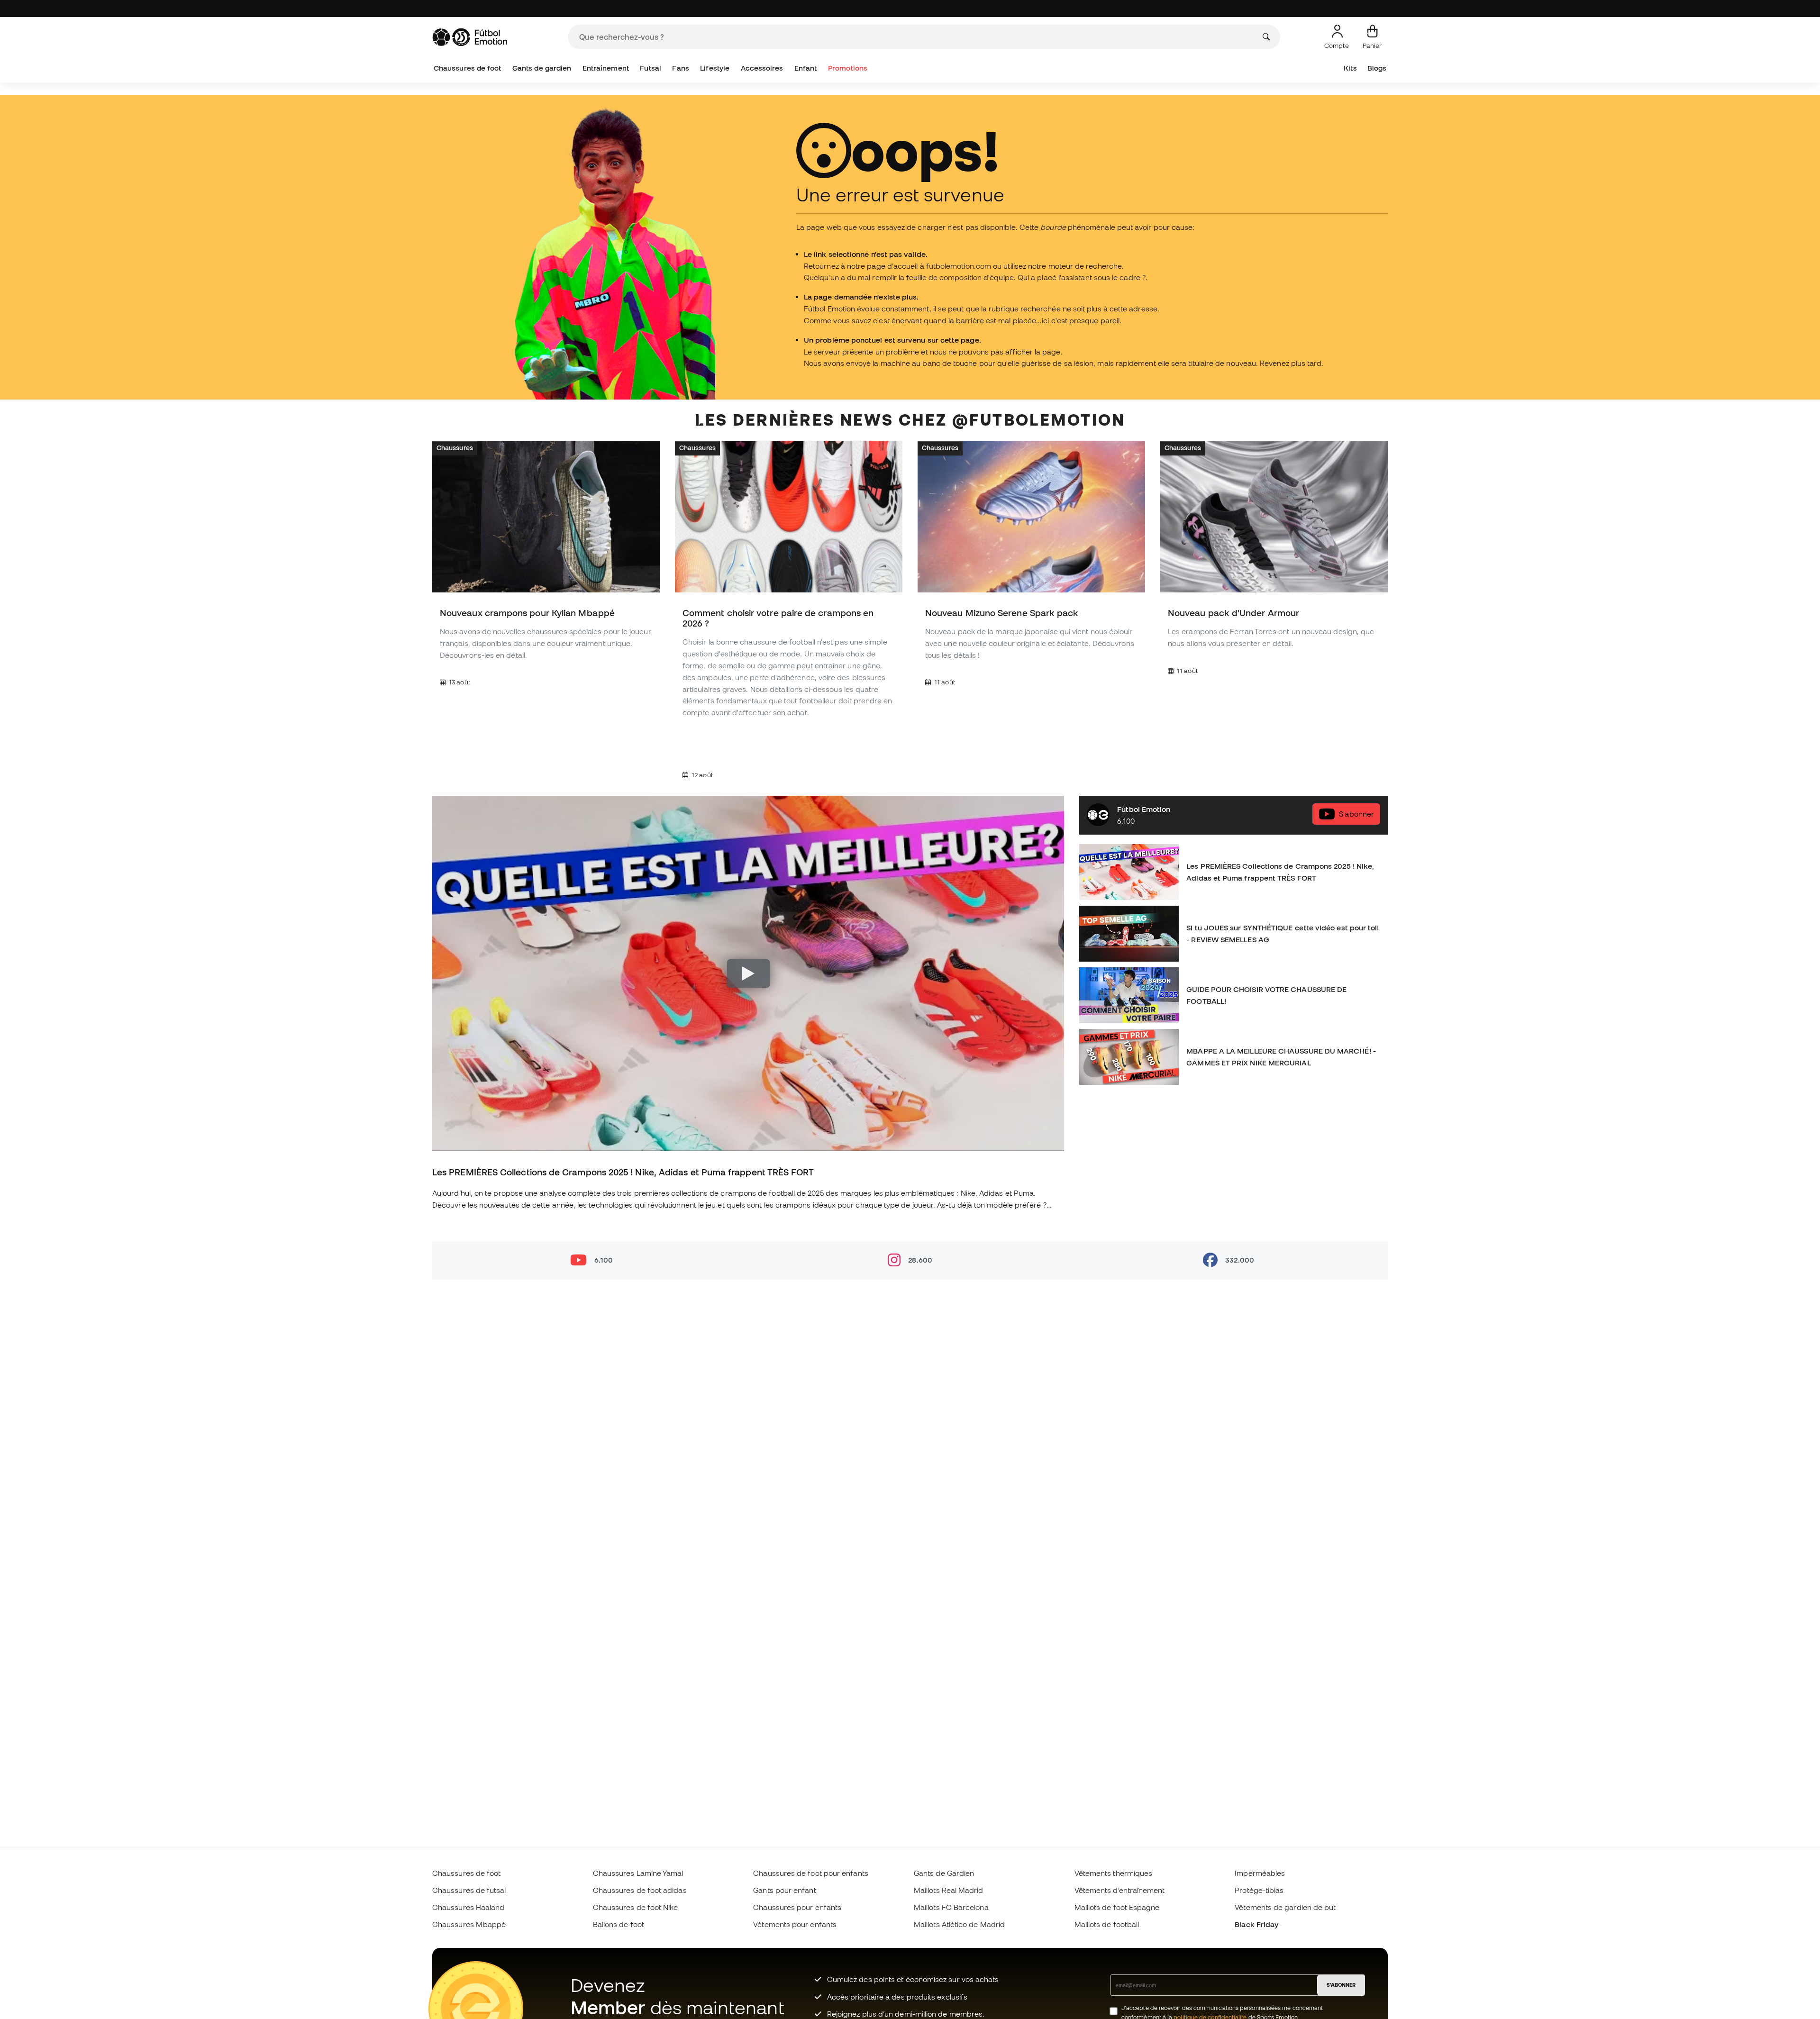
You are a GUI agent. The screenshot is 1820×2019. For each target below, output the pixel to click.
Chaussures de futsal (469, 1890)
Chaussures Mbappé (469, 1924)
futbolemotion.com (959, 266)
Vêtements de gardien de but (1285, 1907)
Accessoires (762, 68)
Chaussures (455, 448)
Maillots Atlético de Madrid (959, 1924)
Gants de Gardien (944, 1873)
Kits (1350, 68)
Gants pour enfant (784, 1890)
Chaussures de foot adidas (640, 1890)
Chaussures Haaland (468, 1907)
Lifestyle (715, 68)
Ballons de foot (619, 1924)
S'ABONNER (1341, 1985)
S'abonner (1356, 814)
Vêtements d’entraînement (1120, 1890)
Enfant (805, 68)
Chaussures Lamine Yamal (638, 1873)
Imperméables (1260, 1873)
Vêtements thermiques (1114, 1873)
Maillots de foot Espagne (1117, 1907)
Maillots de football (1107, 1924)
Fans (680, 68)
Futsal (650, 68)
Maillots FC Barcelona (951, 1907)
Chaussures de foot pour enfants (810, 1873)
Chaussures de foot (467, 68)
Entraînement (606, 68)
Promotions (848, 68)
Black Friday (1256, 1924)
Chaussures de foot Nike (636, 1907)
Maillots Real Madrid (949, 1890)
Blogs (1377, 68)
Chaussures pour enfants (797, 1907)
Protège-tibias (1259, 1890)
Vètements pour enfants (795, 1924)
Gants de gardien (542, 68)
